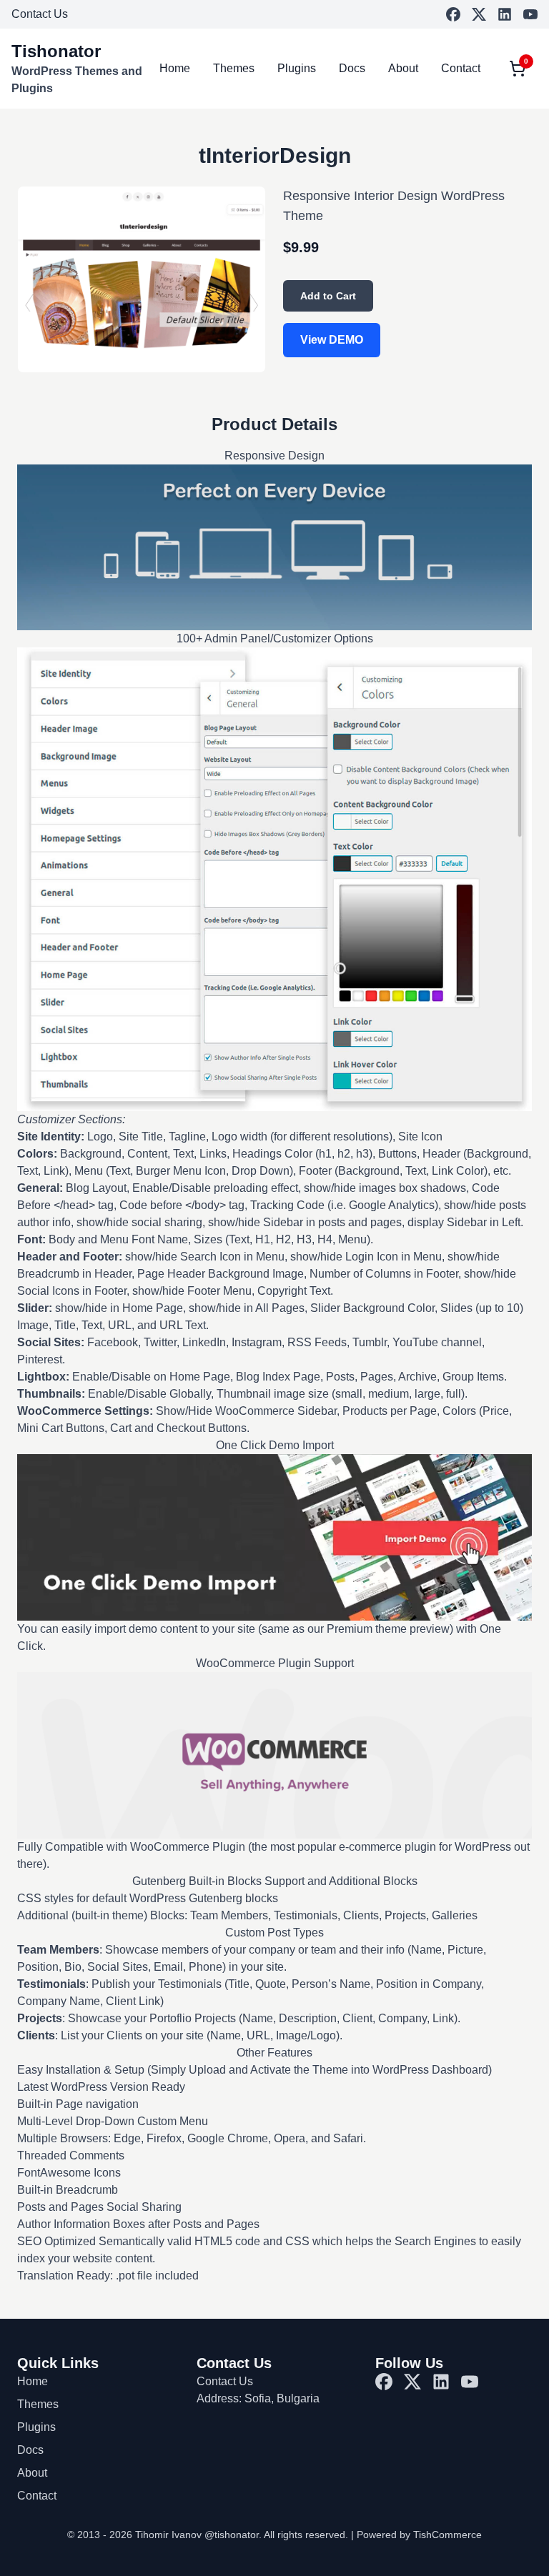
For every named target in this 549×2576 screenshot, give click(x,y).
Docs (352, 68)
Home (175, 68)
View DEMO (332, 340)
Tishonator (56, 51)
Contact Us (40, 14)
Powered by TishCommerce (419, 2535)
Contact (461, 68)
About (403, 68)
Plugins (297, 68)
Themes (234, 68)
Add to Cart (328, 296)
